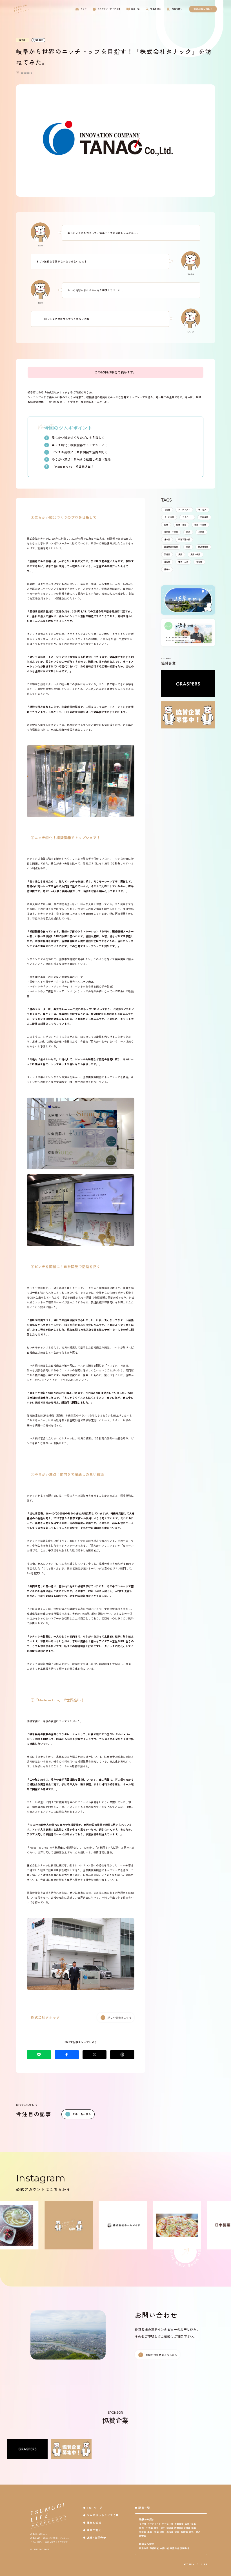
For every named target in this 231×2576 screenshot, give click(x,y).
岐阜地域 (144, 2548)
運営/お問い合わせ (203, 9)
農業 (180, 554)
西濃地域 (154, 2548)
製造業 (167, 554)
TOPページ (95, 2508)
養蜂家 (167, 569)
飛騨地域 (185, 2548)
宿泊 (188, 532)
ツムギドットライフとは (103, 2515)
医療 (166, 525)
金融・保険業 (181, 2532)
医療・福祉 (181, 525)
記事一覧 (144, 2508)
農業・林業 (195, 554)
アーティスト (184, 510)
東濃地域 (174, 2548)
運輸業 (167, 562)
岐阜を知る (94, 2523)
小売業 (201, 532)
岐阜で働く (94, 2530)
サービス (202, 510)
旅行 (188, 547)
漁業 (194, 2528)
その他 (167, 510)
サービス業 (169, 517)
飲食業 (199, 562)
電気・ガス (183, 562)
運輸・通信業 (166, 2532)
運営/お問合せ (96, 2538)
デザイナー (187, 517)
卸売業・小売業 (171, 532)
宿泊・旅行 (160, 2528)
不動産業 (204, 517)
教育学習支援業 (171, 547)
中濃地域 (164, 2548)
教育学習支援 (184, 539)
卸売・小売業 (200, 525)
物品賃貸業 (203, 547)
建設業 (167, 539)
